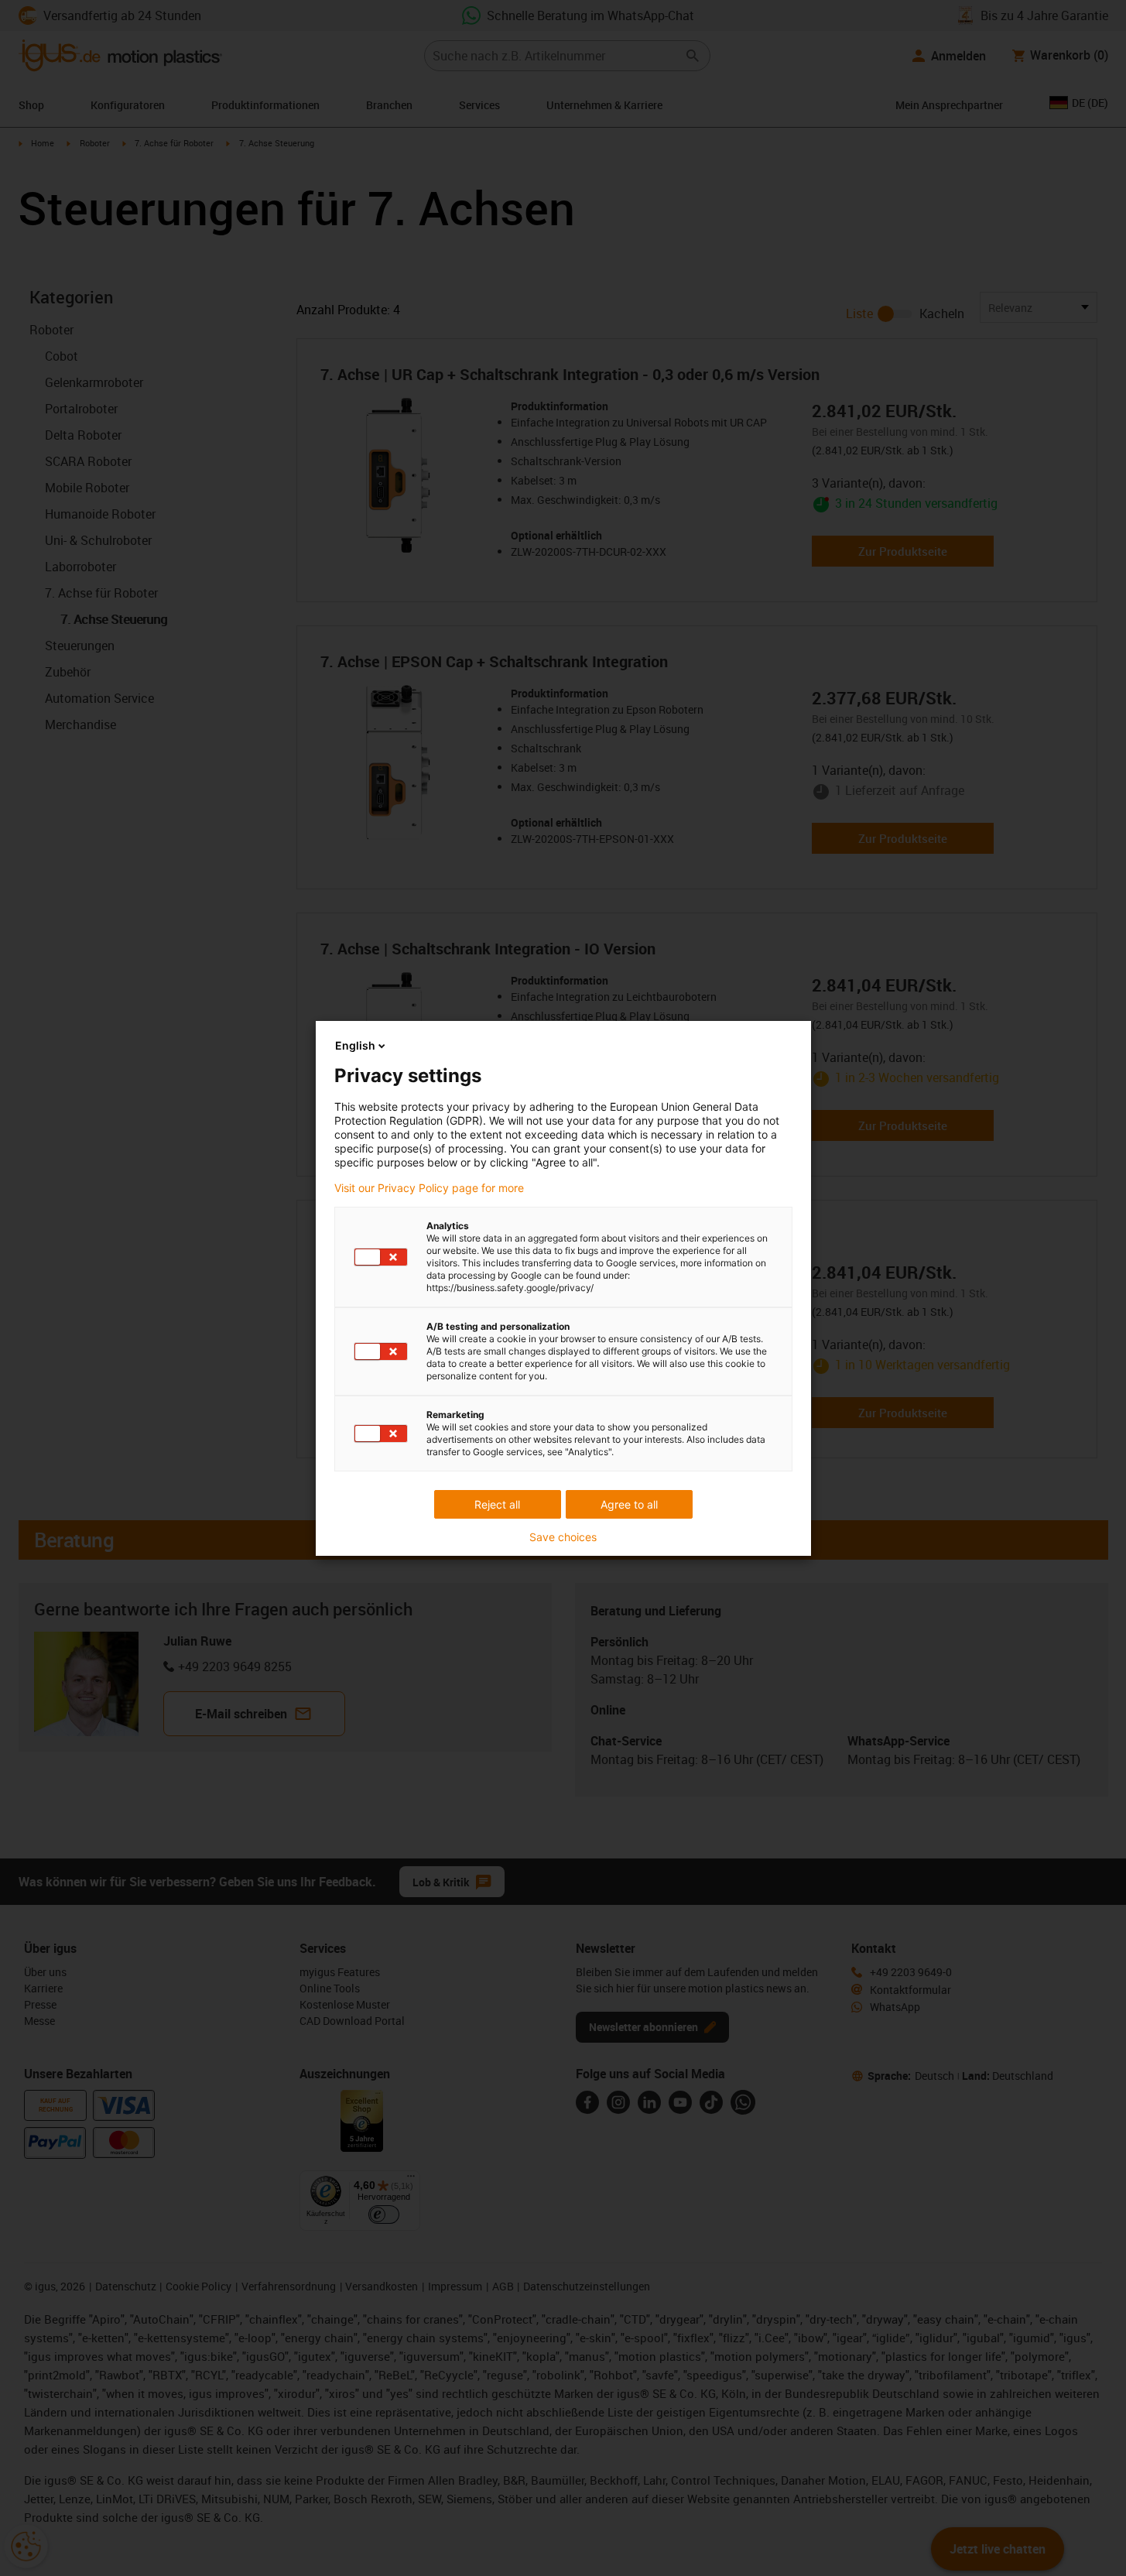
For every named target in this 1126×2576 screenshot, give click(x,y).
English (355, 1045)
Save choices (563, 1537)
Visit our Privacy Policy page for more (429, 1188)
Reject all (497, 1504)
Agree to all (629, 1504)
